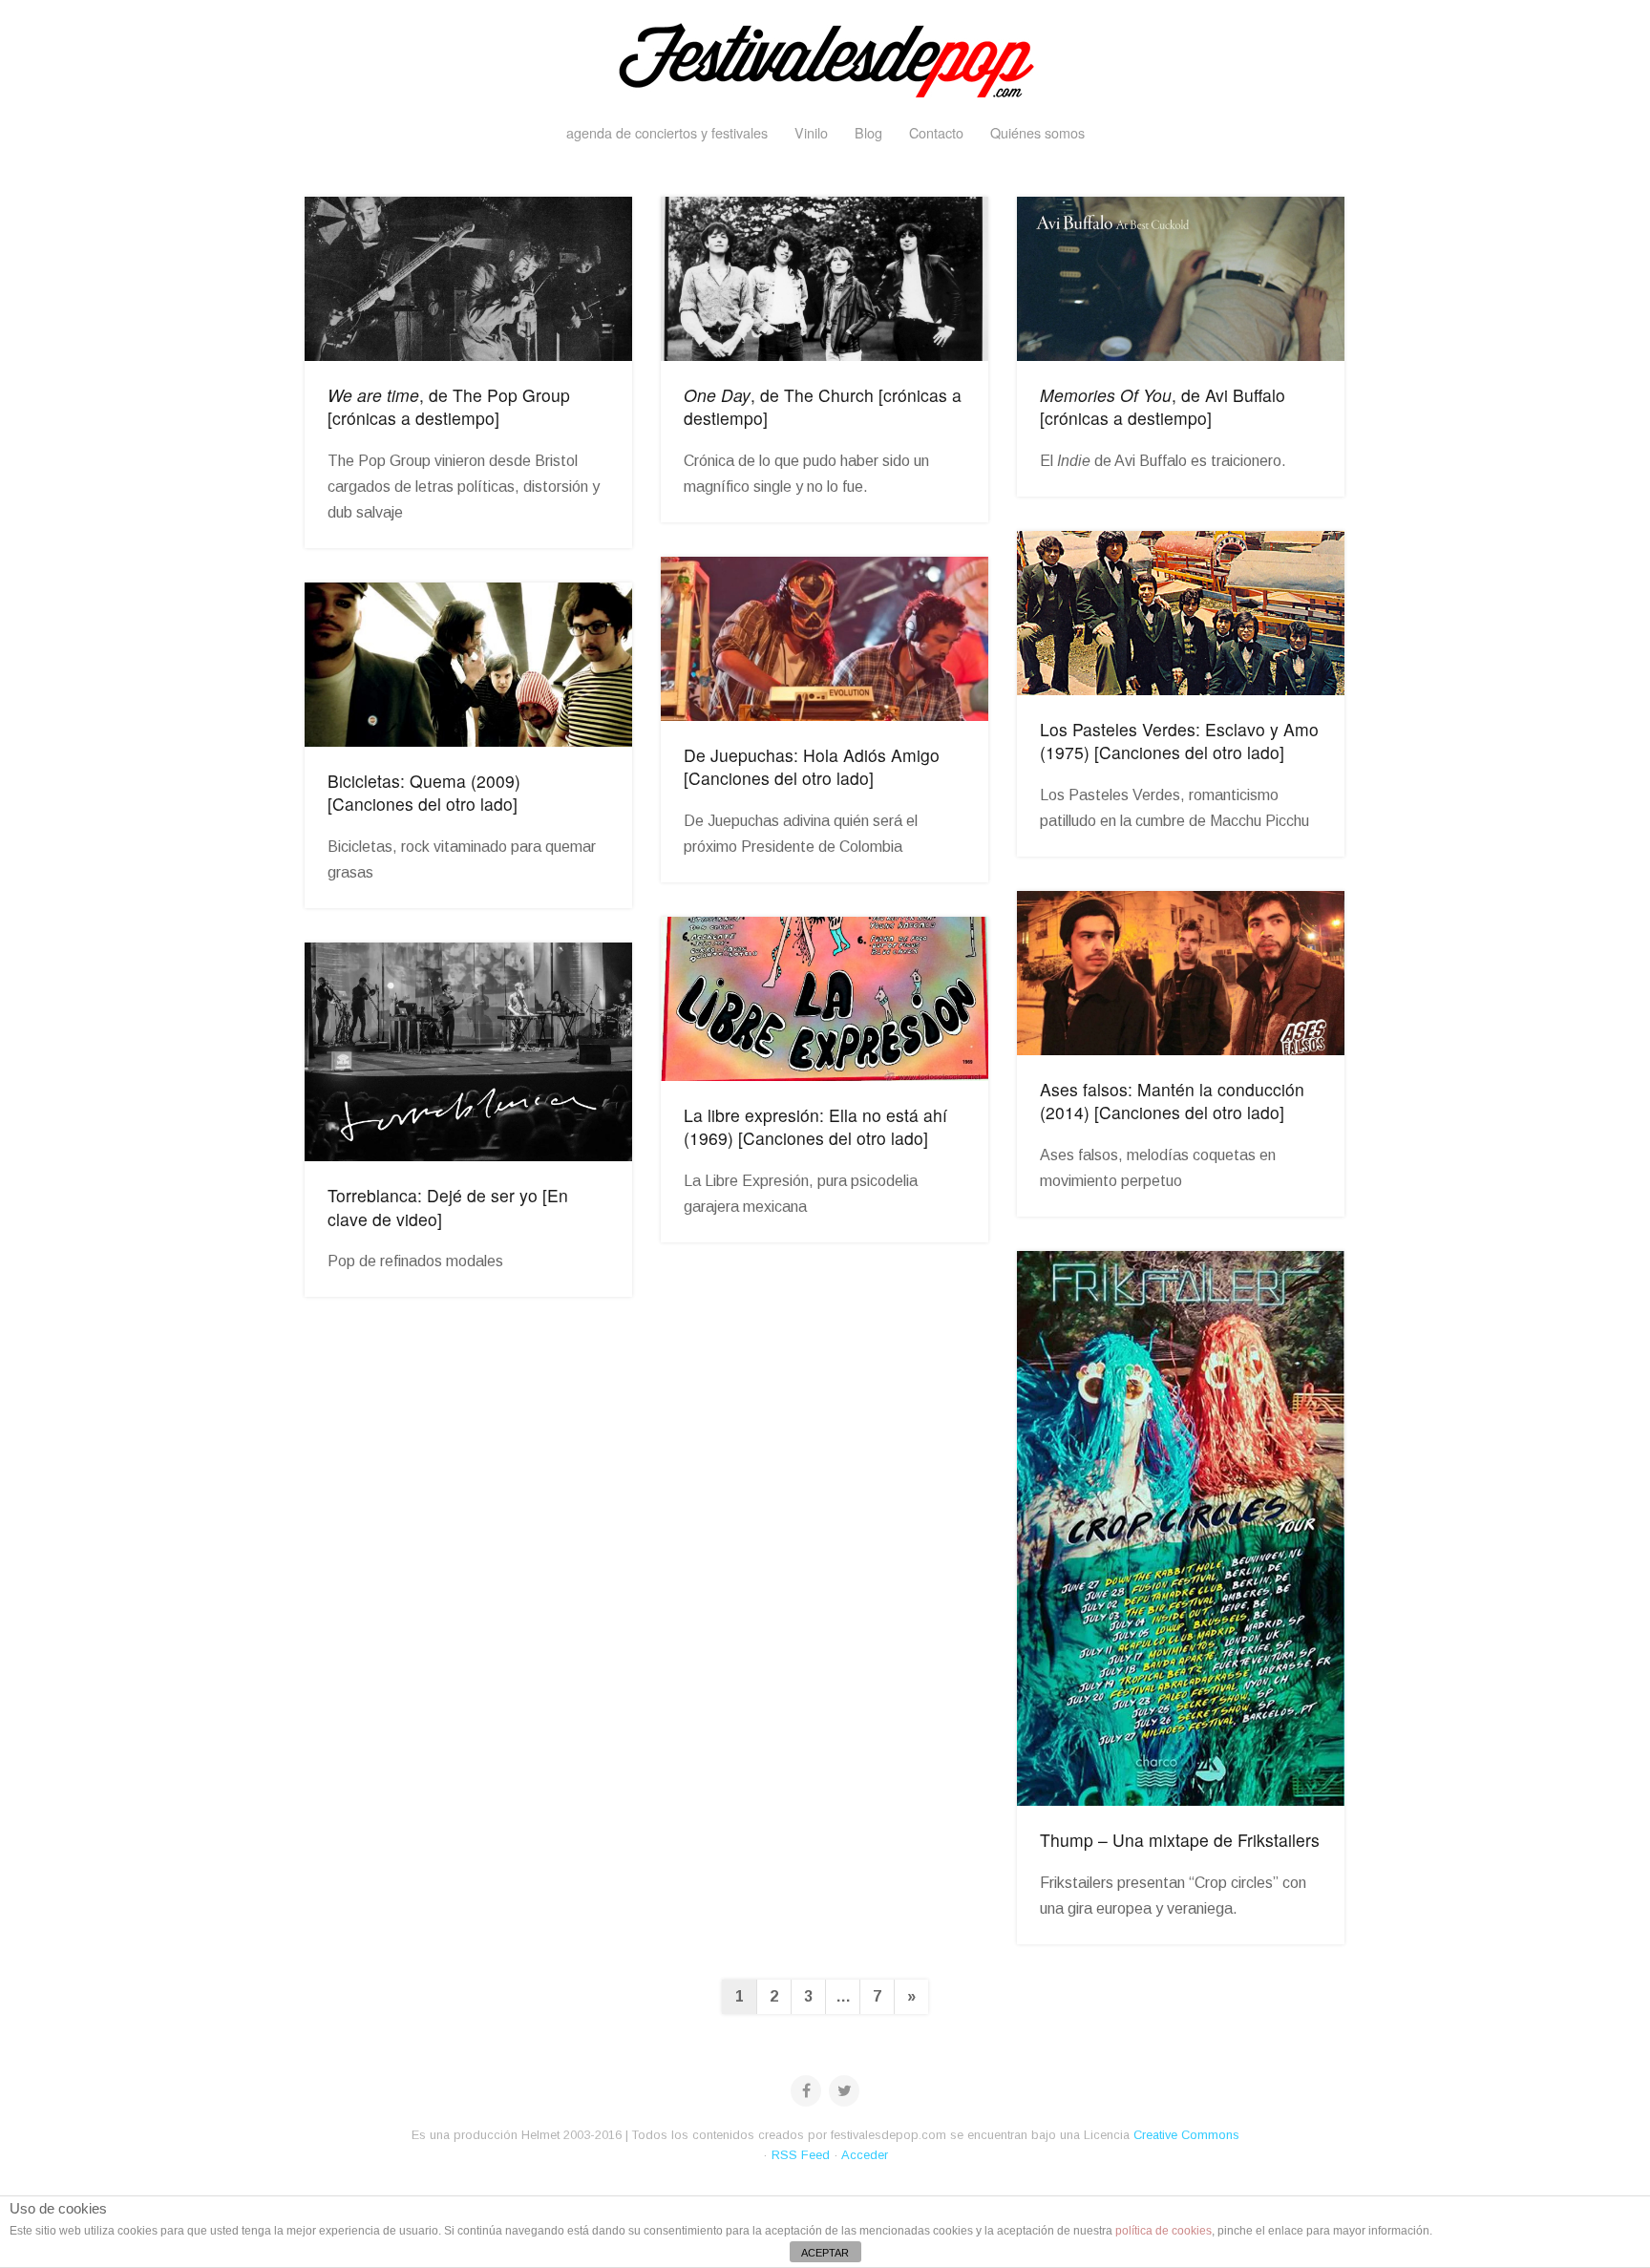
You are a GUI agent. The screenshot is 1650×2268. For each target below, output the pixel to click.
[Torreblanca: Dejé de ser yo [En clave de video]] (468, 1052)
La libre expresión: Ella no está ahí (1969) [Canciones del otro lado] (815, 1127)
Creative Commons (1186, 2135)
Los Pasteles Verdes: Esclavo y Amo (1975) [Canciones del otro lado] (1179, 741)
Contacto (936, 132)
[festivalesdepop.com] (825, 57)
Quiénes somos (1037, 132)
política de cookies (1163, 2231)
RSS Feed (801, 2155)
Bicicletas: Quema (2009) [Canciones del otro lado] (424, 793)
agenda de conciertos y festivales (667, 132)
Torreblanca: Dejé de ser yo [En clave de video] (448, 1207)
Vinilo (811, 132)
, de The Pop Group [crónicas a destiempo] (449, 407)
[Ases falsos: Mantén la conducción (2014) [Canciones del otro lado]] (1181, 973)
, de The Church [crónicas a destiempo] (823, 407)
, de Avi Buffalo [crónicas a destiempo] (1163, 407)
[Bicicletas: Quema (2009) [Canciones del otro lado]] (468, 665)
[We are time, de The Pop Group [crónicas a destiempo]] (468, 279)
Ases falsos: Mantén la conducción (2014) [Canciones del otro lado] (1172, 1101)
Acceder (865, 2155)
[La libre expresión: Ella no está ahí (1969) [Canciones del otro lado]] (825, 999)
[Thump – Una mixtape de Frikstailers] (1181, 1528)
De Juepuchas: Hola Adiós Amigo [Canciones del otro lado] (812, 767)
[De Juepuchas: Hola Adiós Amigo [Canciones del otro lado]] (825, 639)
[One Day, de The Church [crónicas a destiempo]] (825, 279)
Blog (868, 132)
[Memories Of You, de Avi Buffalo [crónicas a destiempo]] (1181, 279)
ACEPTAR (825, 2253)
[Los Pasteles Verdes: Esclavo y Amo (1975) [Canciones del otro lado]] (1181, 613)
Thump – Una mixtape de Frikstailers (1180, 1840)
